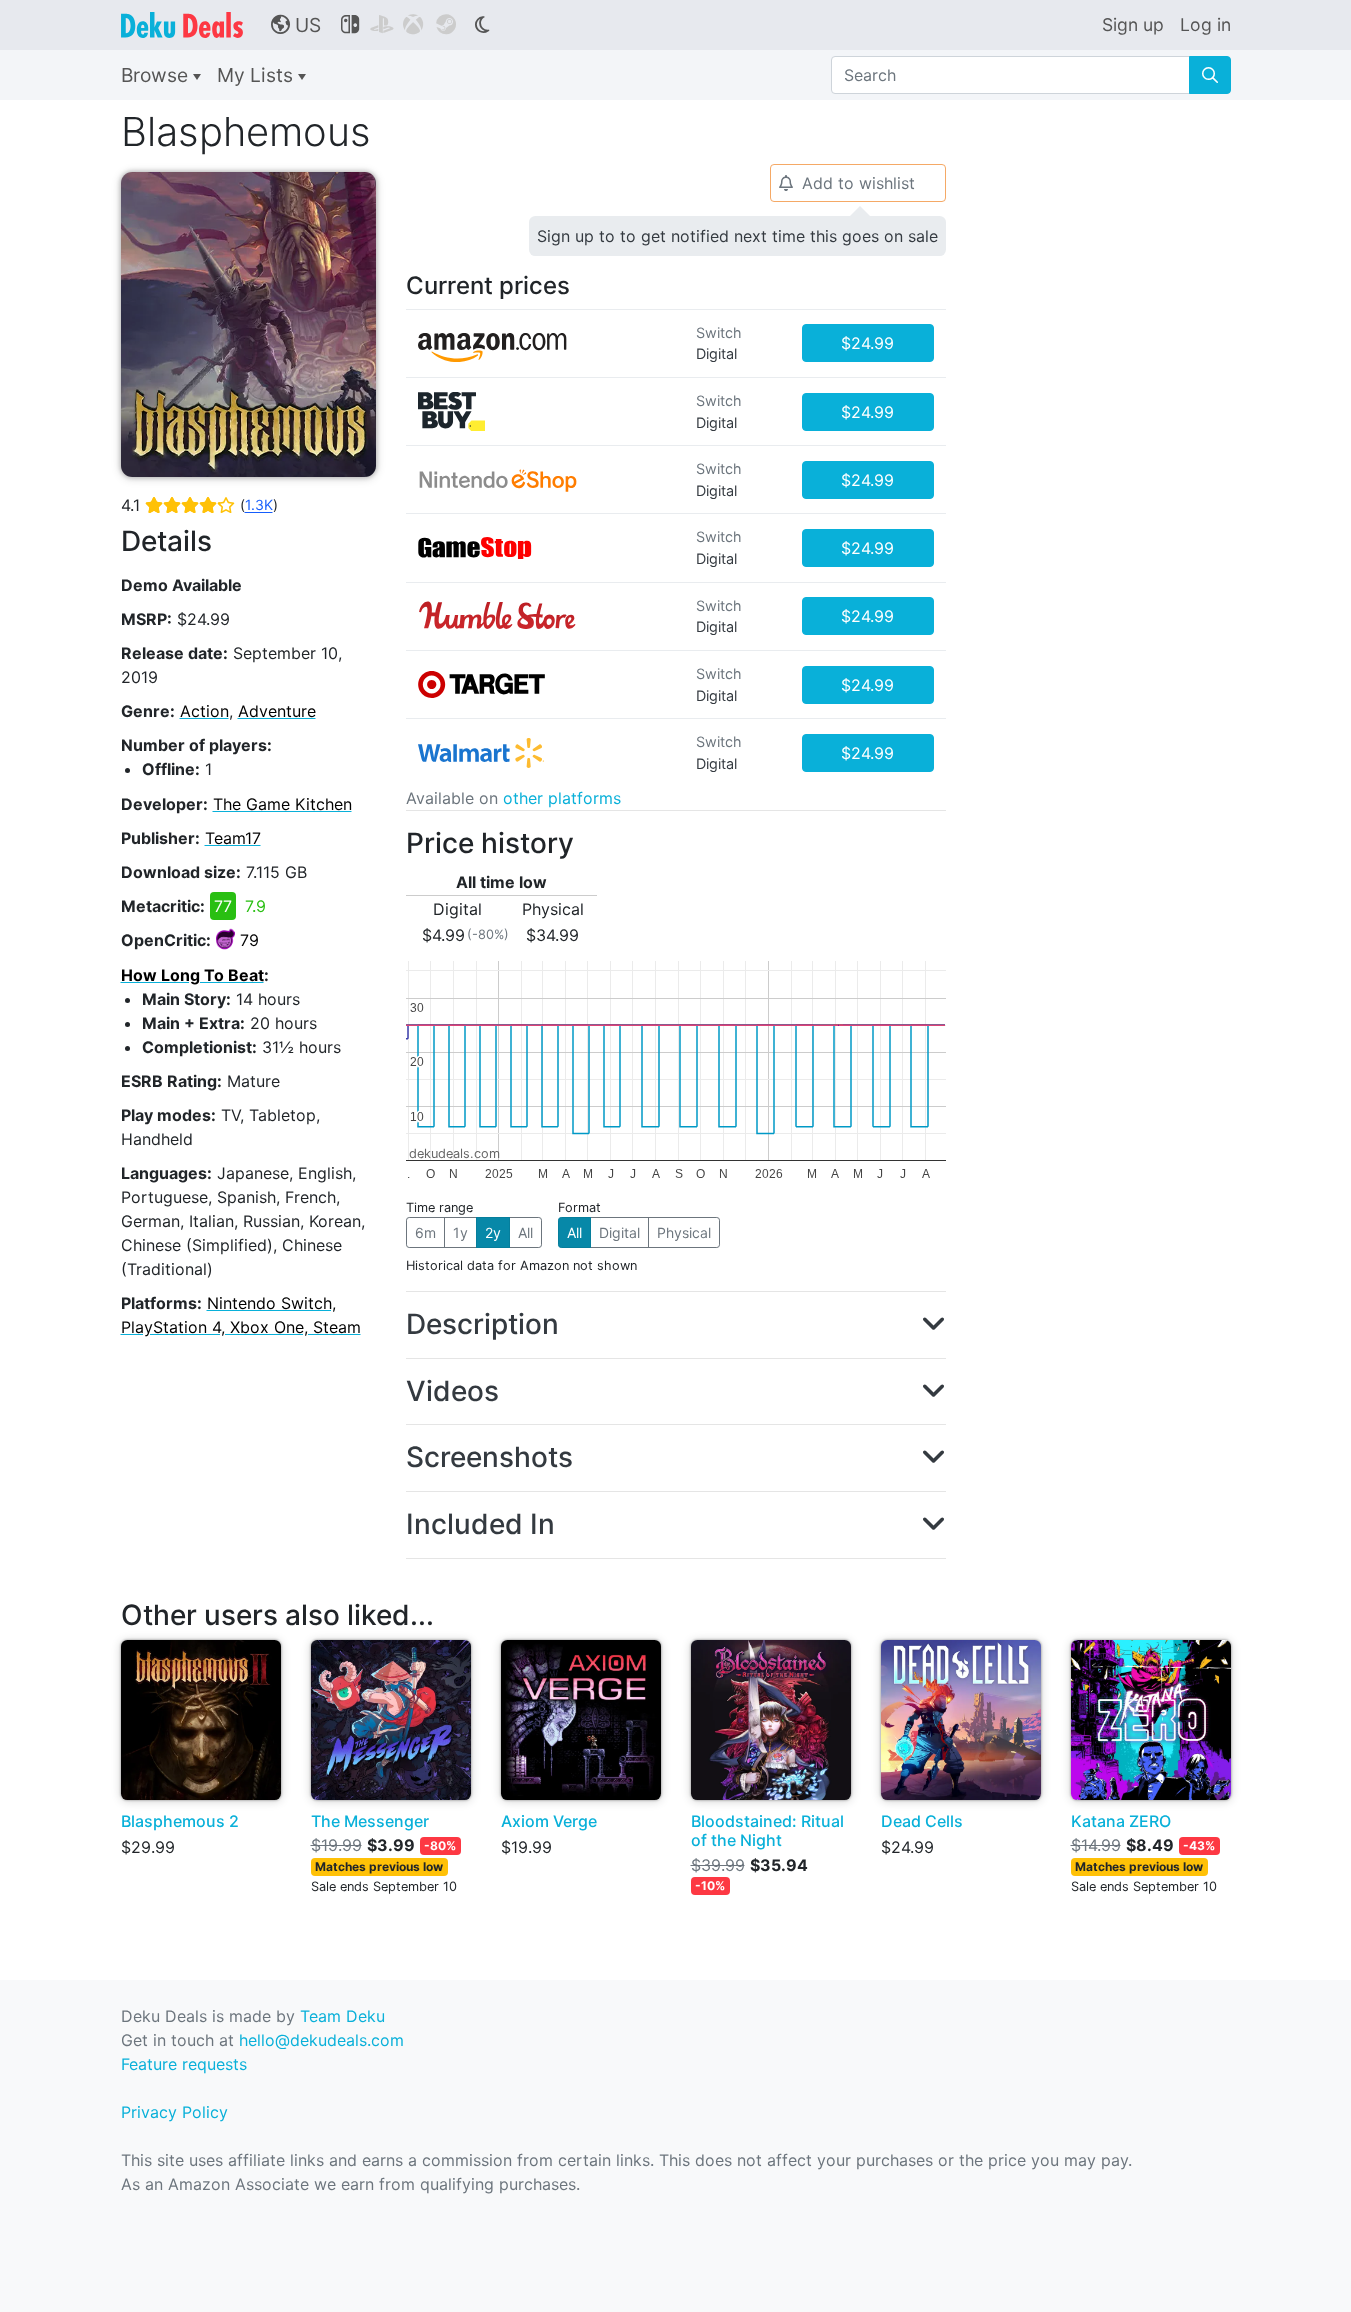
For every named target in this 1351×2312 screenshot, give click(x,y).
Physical (684, 1232)
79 (249, 940)
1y (460, 1232)
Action (204, 711)
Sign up (1133, 24)
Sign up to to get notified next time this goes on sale (737, 236)
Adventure (277, 711)
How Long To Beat (192, 975)
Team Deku (342, 2016)
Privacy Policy (174, 2112)
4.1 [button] (199, 505)
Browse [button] (157, 75)
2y (493, 1232)
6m (425, 1232)
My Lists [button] (257, 75)
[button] (676, 1325)
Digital (619, 1232)
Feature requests (184, 2064)
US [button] (296, 25)
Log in (1205, 24)
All (525, 1232)
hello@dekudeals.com (321, 2040)
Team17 (233, 838)
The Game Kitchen (282, 804)
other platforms (562, 798)
